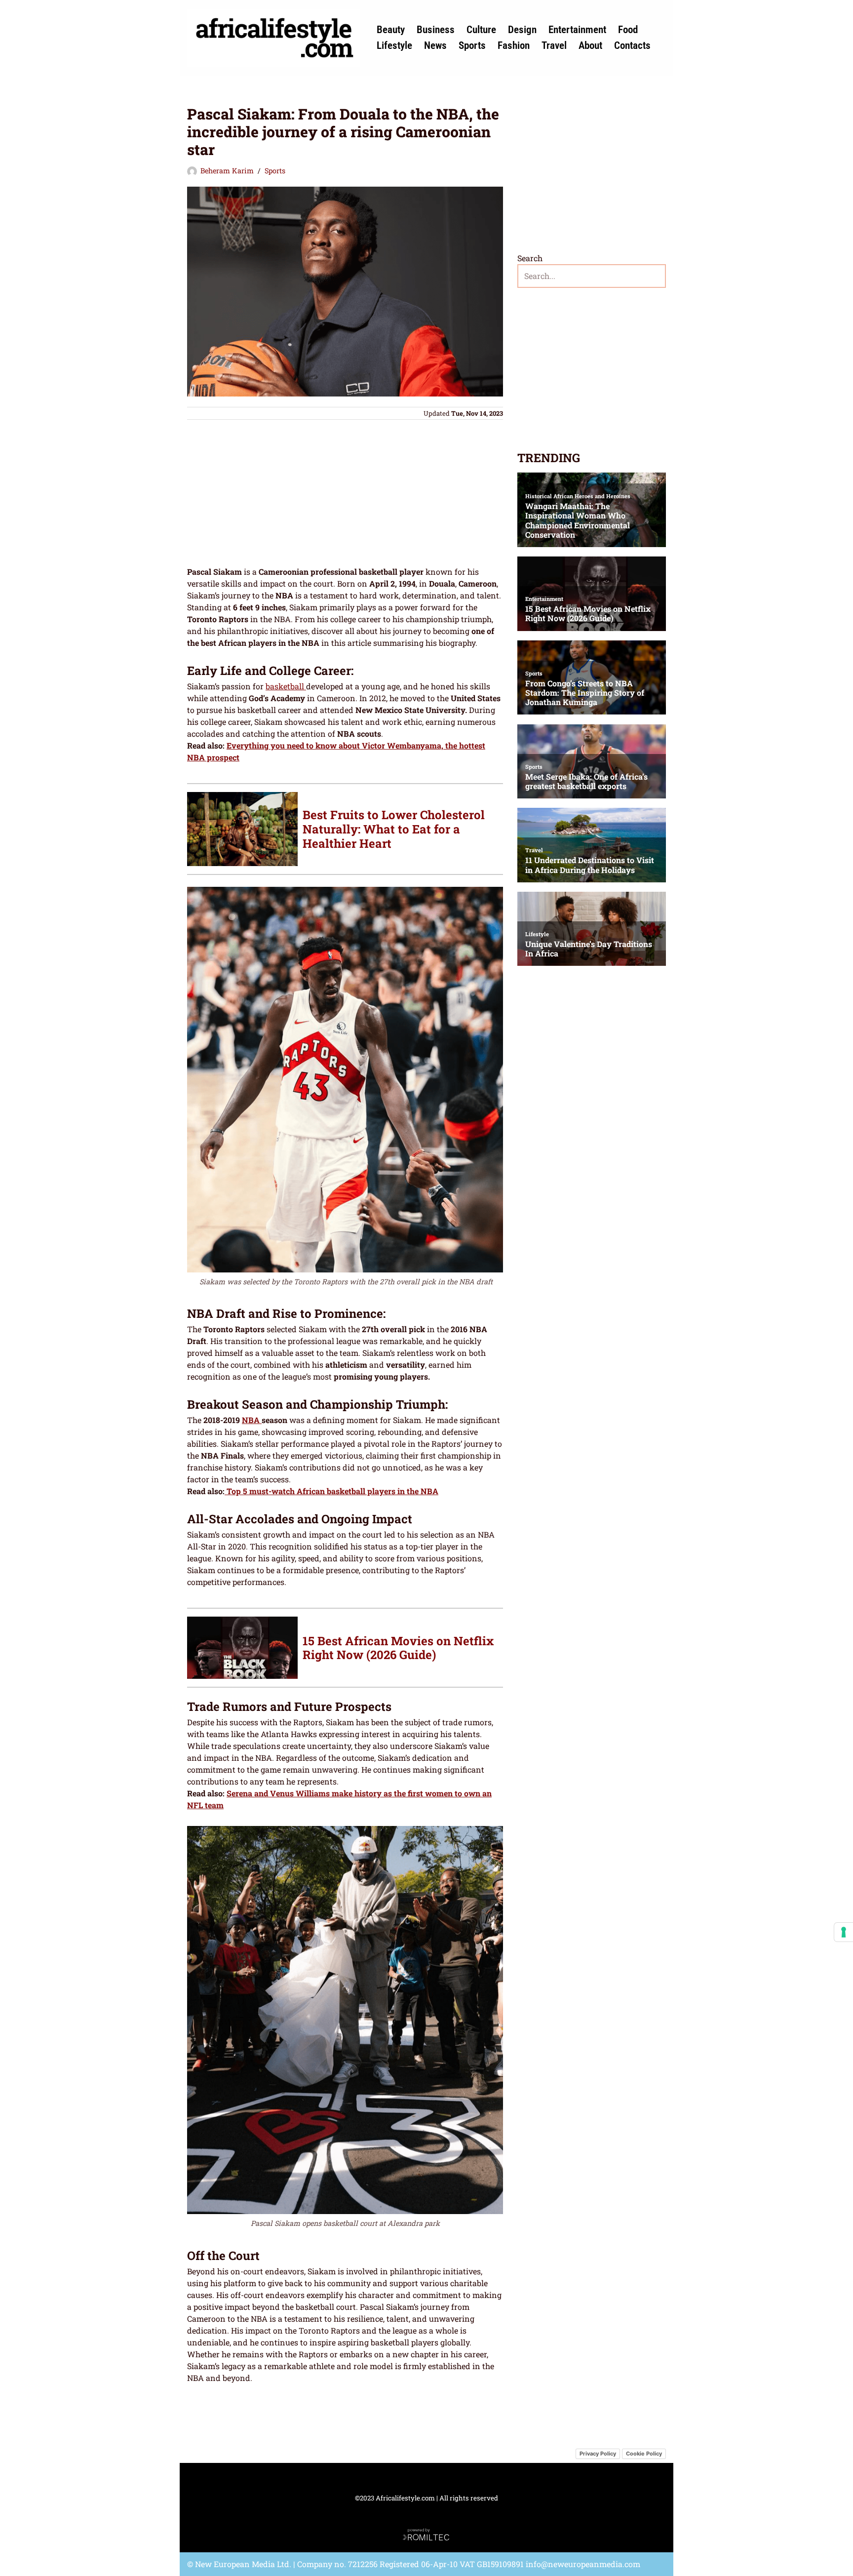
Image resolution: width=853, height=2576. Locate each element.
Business (436, 30)
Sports (472, 45)
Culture (481, 30)
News (435, 45)
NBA (252, 1420)
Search (530, 258)
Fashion (514, 45)
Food (628, 30)
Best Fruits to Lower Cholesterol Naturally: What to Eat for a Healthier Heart (394, 829)
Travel (554, 45)
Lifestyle (394, 45)
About (590, 45)
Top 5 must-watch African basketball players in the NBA (331, 1491)
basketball (286, 686)
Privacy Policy (598, 2454)
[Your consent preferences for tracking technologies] (844, 1932)
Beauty (391, 30)
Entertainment (577, 30)
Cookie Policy (644, 2454)
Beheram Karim (227, 171)
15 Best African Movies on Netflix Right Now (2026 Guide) (398, 1648)
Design (522, 30)
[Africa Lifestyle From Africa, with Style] (273, 38)
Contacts (632, 45)
